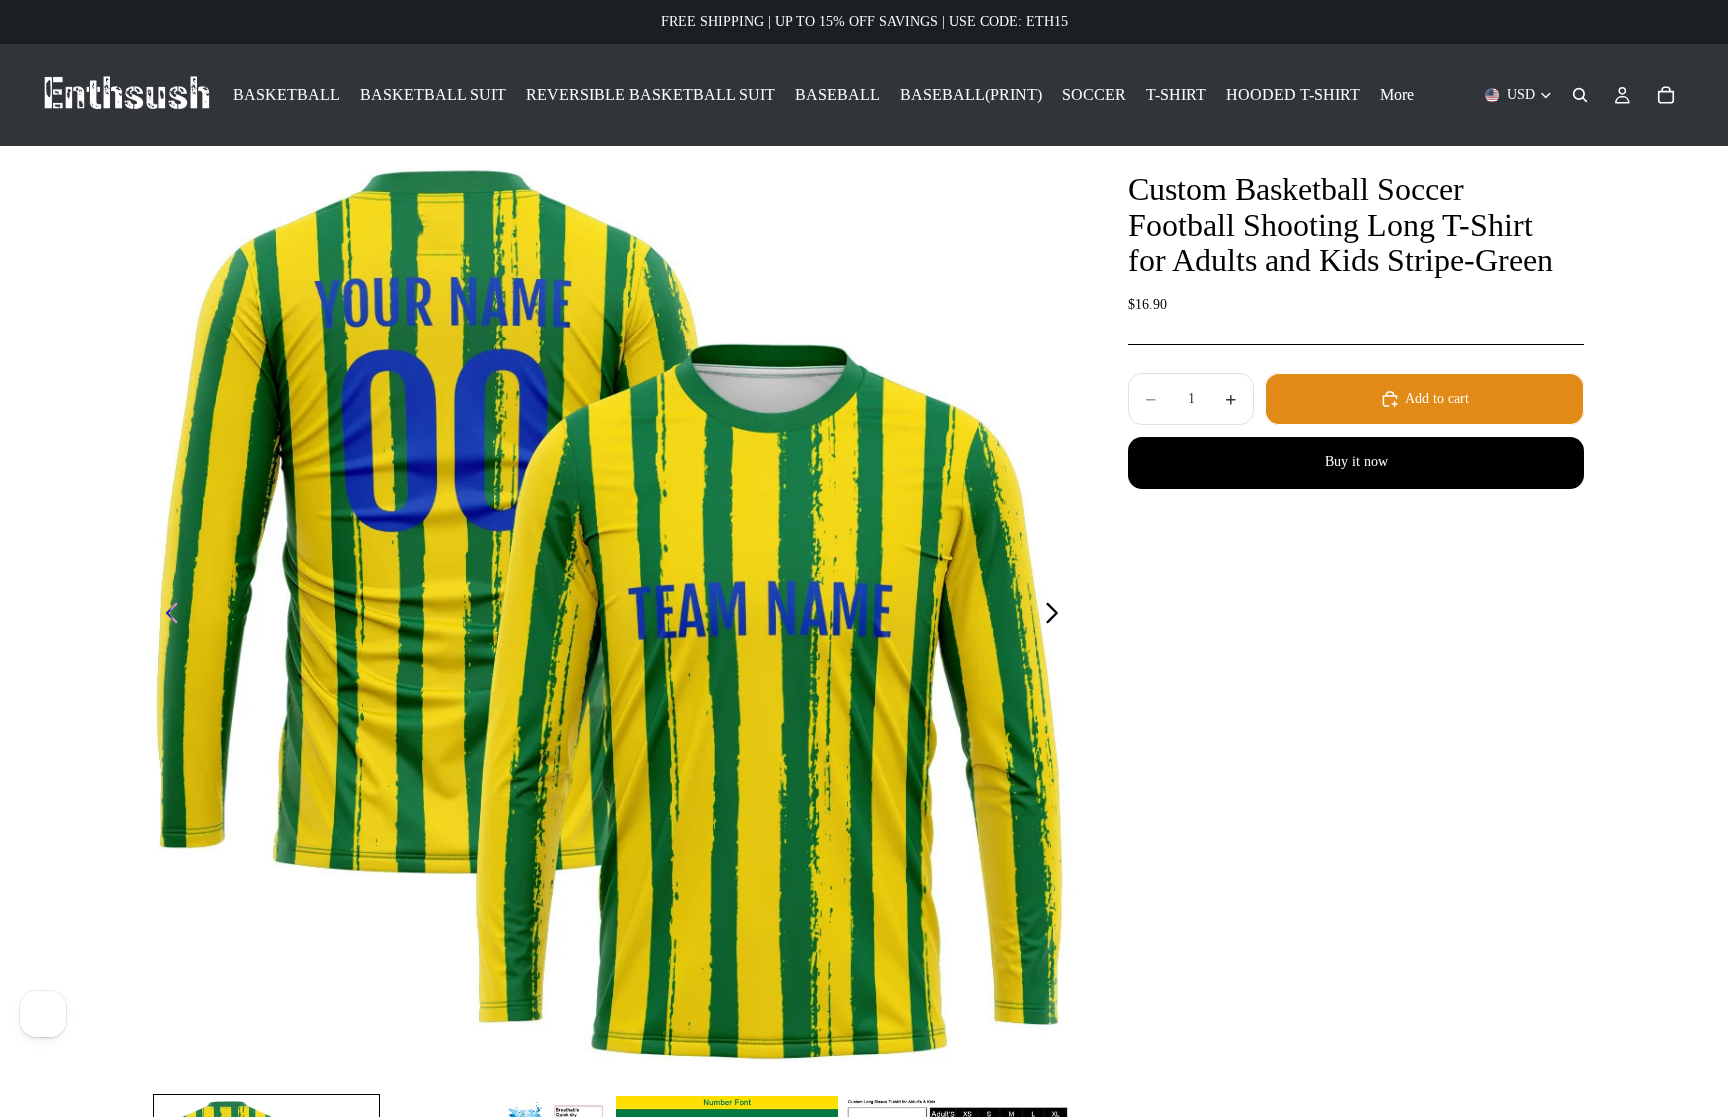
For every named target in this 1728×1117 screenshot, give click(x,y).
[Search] (1580, 95)
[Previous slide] (166, 616)
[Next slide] (1057, 616)
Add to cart (1437, 398)
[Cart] (1666, 95)
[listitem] (1397, 95)
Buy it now (1356, 461)
